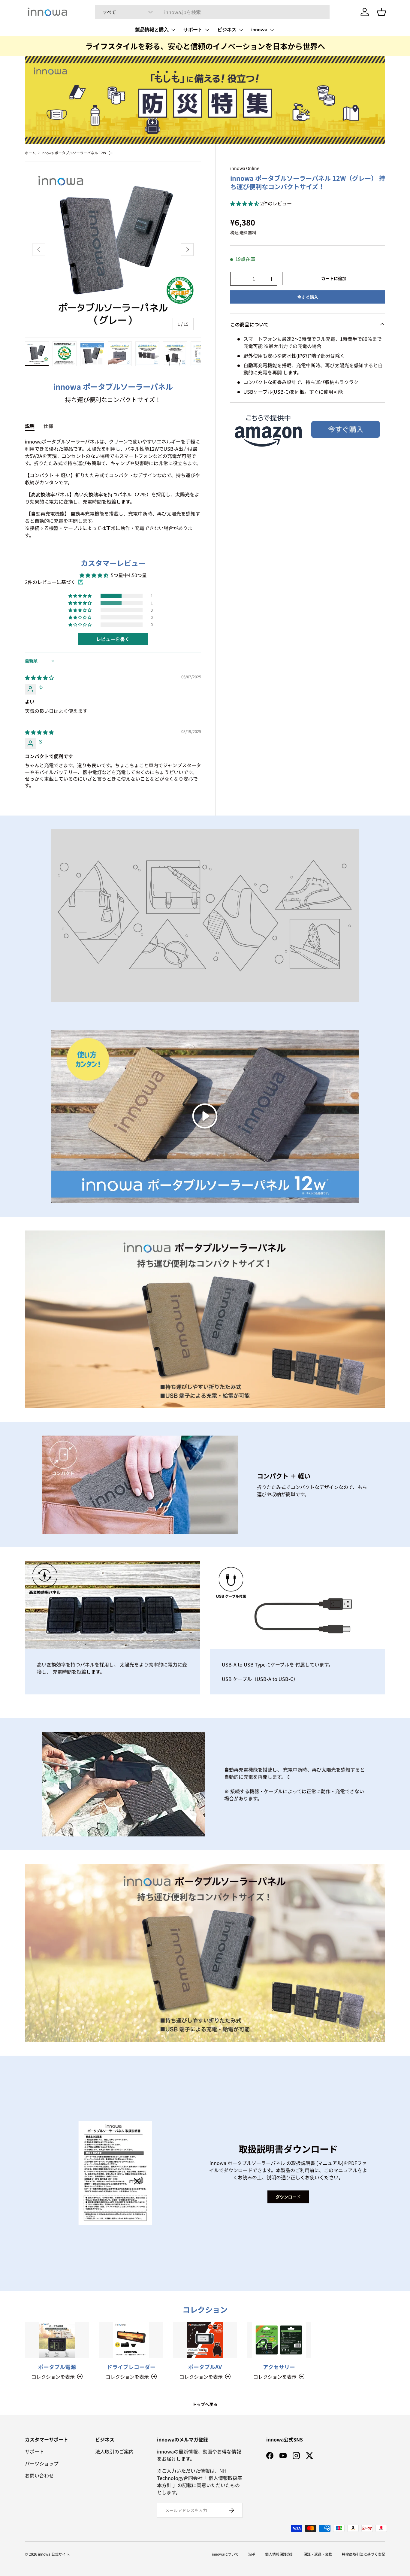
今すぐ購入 (308, 297)
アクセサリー (279, 2367)
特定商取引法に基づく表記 (363, 2554)
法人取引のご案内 (114, 2451)
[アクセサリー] (279, 2340)
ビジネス (227, 30)
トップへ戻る (205, 2404)
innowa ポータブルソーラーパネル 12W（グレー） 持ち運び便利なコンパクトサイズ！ (77, 153)
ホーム (30, 153)
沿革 (252, 2554)
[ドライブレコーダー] (131, 2340)
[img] (39, 677)
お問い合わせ (39, 2475)
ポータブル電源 (57, 2367)
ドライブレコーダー (131, 2367)
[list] (113, 250)
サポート (193, 30)
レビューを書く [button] (113, 639)
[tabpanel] (113, 488)
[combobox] (212, 12)
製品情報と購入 (152, 30)
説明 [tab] (30, 426)
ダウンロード (288, 2197)
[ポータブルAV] (205, 2340)
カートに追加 (334, 278)
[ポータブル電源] (57, 2340)
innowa (259, 30)
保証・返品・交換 (318, 2554)
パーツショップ (42, 2463)
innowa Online (245, 168)
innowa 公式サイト (54, 2554)
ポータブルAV (205, 2367)
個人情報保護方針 (279, 2554)
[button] (245, 203)
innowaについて (225, 2554)
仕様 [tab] (48, 426)
